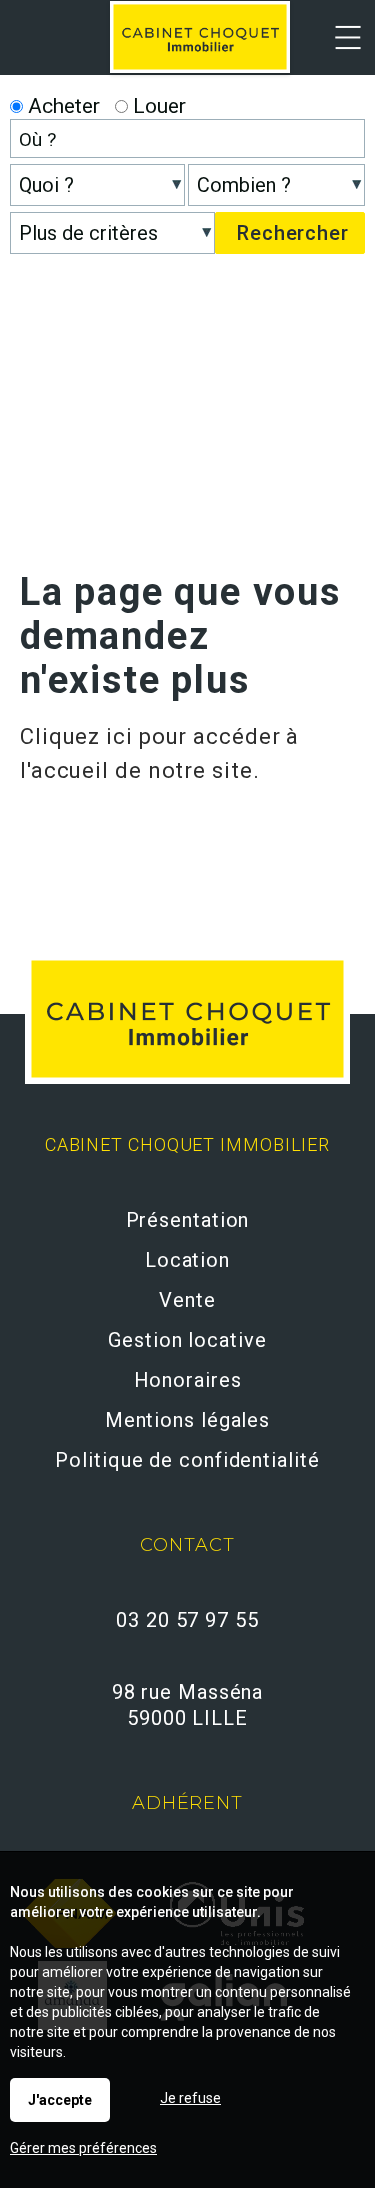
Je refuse (190, 2098)
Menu (337, 50)
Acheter (61, 106)
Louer (157, 106)
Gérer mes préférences (83, 2148)
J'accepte (60, 2100)
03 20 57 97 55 (187, 1620)
